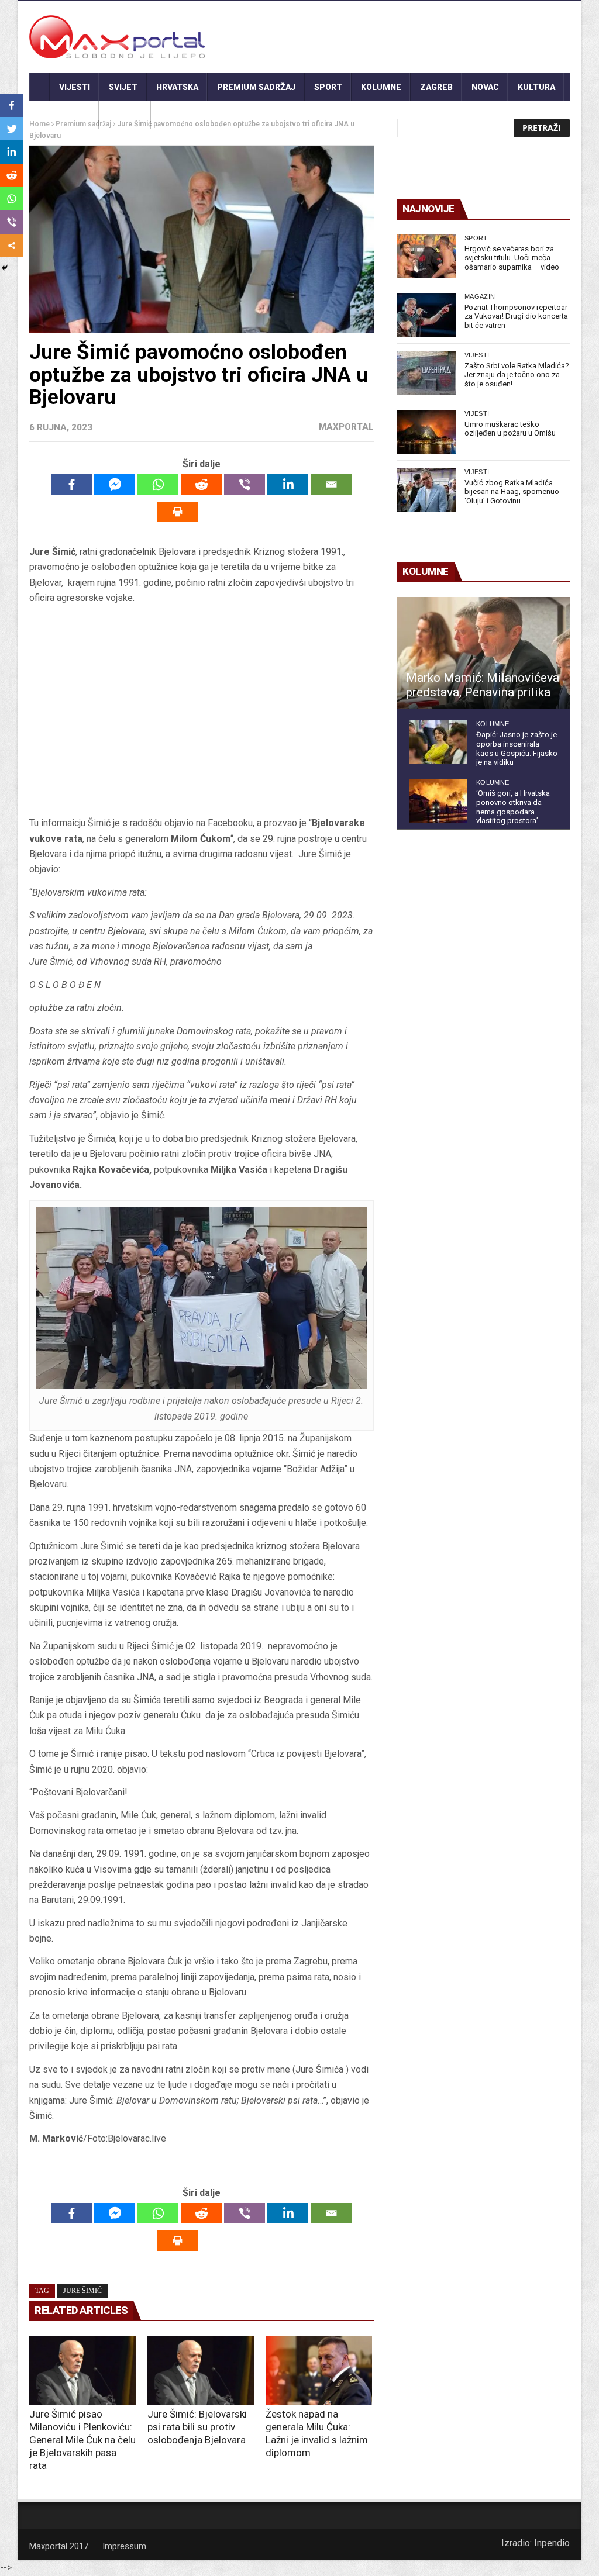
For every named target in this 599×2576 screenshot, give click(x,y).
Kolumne (381, 87)
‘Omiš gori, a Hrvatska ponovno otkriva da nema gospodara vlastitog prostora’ (513, 807)
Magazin (480, 296)
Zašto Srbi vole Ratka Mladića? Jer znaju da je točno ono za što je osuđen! (517, 375)
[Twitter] (12, 129)
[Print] (178, 512)
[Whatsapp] (158, 484)
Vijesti (75, 87)
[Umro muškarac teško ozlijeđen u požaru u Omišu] (426, 432)
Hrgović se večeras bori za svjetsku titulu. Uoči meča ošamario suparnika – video (512, 258)
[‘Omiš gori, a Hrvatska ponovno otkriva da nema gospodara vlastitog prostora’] (438, 801)
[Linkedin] (288, 484)
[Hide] (5, 268)
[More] (12, 246)
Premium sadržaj (256, 87)
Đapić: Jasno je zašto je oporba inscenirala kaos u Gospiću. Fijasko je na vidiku (517, 748)
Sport (328, 87)
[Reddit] (201, 484)
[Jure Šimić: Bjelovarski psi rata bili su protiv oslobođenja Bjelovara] (201, 2370)
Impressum (124, 2546)
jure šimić (82, 2291)
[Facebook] (71, 484)
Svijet (123, 87)
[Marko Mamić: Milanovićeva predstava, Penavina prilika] (483, 653)
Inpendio (552, 2543)
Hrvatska (177, 87)
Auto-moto (64, 115)
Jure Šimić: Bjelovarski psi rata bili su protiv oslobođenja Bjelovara (197, 2427)
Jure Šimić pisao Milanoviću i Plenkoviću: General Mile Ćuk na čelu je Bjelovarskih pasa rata (82, 2440)
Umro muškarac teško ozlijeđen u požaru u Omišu (510, 429)
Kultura (536, 87)
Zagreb (436, 87)
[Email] (331, 484)
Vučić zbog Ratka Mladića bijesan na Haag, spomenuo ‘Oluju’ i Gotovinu (512, 492)
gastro (125, 115)
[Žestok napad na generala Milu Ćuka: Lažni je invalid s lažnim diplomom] (319, 2370)
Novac (485, 87)
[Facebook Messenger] (115, 484)
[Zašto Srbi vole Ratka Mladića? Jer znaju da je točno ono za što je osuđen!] (426, 373)
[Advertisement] (201, 711)
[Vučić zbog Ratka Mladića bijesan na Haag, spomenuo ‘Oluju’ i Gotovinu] (426, 490)
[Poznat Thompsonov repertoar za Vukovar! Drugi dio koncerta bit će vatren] (426, 315)
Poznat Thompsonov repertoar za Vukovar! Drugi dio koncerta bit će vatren (516, 316)
